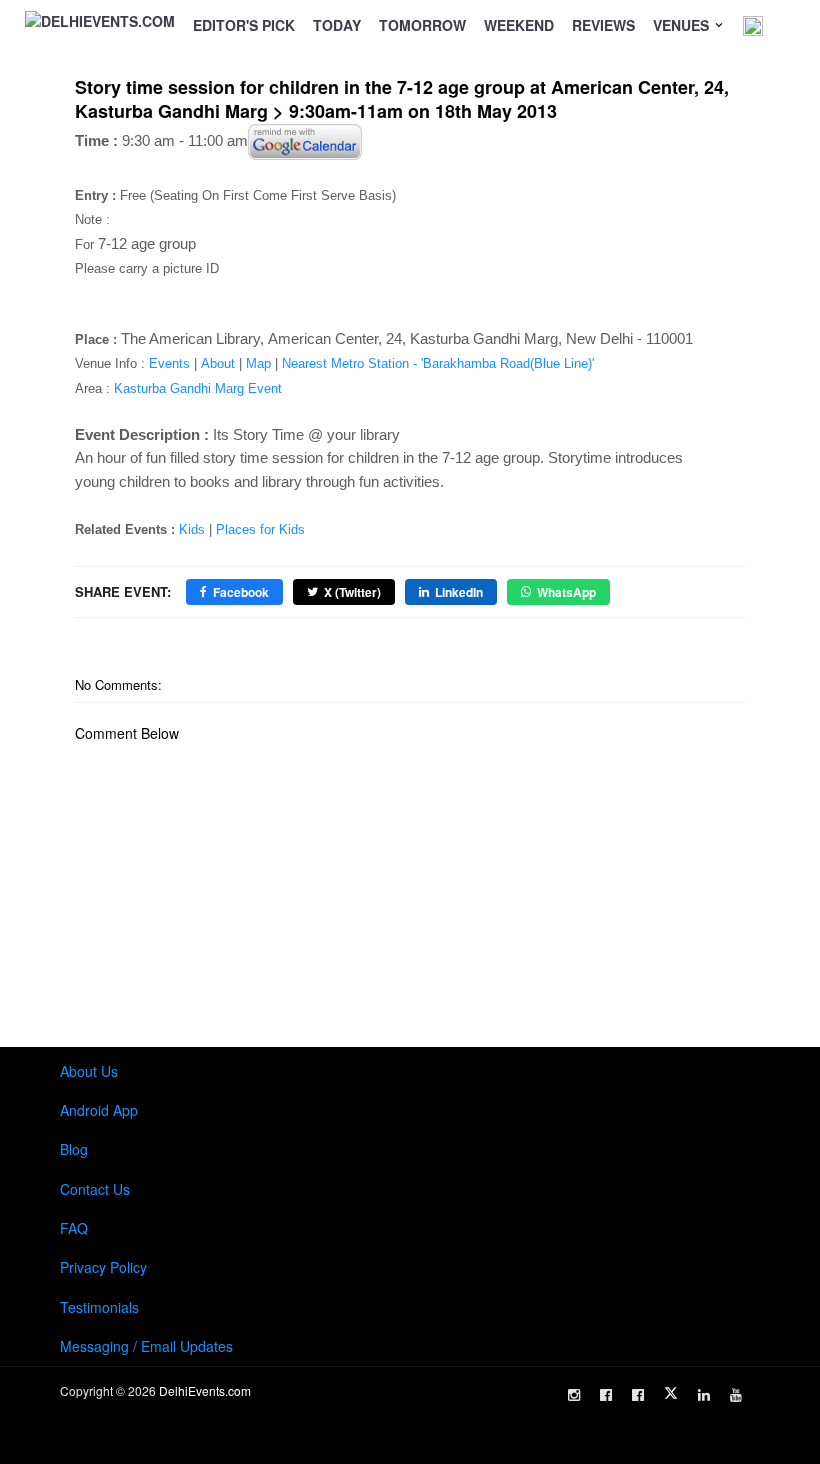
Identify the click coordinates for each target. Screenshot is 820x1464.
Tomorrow (422, 25)
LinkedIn (459, 592)
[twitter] (671, 1393)
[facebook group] (638, 1395)
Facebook (241, 592)
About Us (89, 1071)
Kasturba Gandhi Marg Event (198, 388)
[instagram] (574, 1395)
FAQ (74, 1228)
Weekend (519, 25)
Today (337, 25)
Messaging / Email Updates (146, 1346)
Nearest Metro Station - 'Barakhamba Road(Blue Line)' (438, 363)
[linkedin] (704, 1395)
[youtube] (736, 1395)
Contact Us (95, 1189)
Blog (74, 1149)
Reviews (603, 25)
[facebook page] (606, 1395)
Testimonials (99, 1307)
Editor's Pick (244, 25)
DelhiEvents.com (205, 1390)
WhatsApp (566, 592)
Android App (99, 1110)
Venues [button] (683, 25)
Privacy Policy (103, 1267)
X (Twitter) (352, 592)
